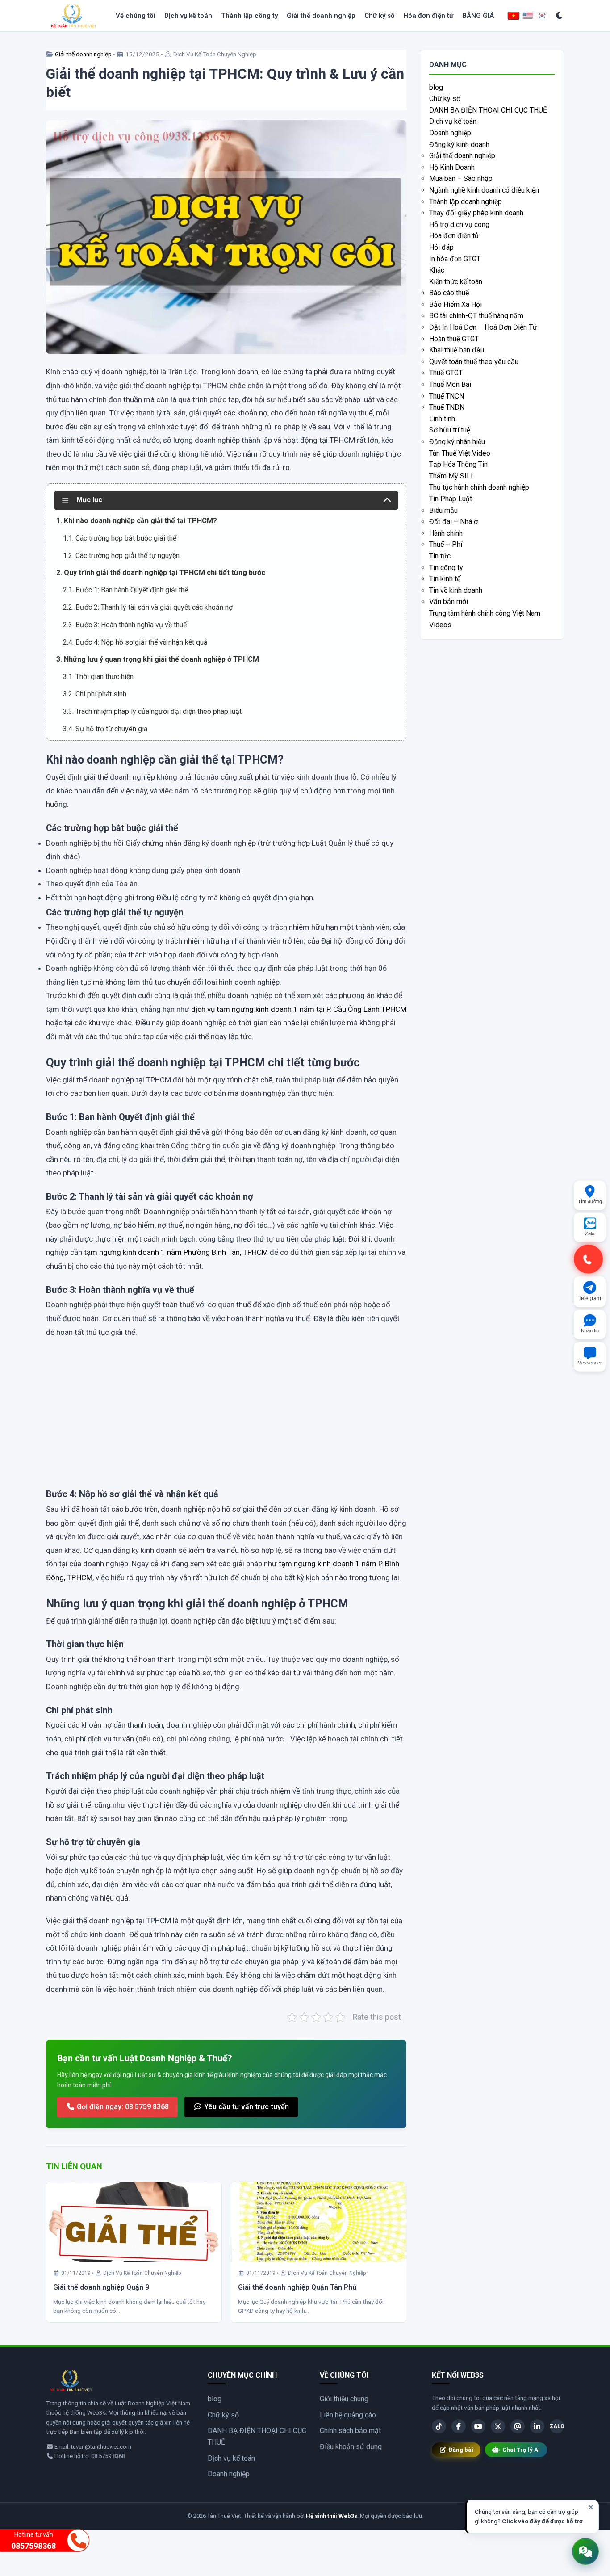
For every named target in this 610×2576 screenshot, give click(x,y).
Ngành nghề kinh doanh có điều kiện (484, 190)
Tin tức (440, 556)
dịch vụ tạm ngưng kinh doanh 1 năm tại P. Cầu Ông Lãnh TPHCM (299, 1009)
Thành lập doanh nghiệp (466, 202)
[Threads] (518, 2426)
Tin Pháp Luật (451, 499)
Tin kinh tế (445, 579)
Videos (440, 625)
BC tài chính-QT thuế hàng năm (476, 316)
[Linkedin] (537, 2426)
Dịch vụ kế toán (188, 16)
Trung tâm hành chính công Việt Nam (485, 613)
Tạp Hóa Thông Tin (458, 464)
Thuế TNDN (447, 407)
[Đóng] (591, 2507)
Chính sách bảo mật (350, 2431)
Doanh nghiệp (450, 133)
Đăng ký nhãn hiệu (457, 442)
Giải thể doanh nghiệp (321, 16)
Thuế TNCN (447, 396)
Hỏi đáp (441, 247)
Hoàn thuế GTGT (454, 339)
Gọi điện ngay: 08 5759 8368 (122, 2107)
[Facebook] (459, 2426)
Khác (437, 270)
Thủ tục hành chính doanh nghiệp (479, 487)
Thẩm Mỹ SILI (451, 476)
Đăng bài (461, 2450)
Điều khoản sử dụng (351, 2447)
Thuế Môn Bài (450, 384)
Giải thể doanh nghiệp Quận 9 (101, 2287)
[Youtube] (478, 2426)
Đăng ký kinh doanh (459, 145)
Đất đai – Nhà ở (453, 522)
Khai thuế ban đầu (457, 350)
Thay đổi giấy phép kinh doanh (476, 213)
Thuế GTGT (446, 373)
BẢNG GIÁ (478, 16)
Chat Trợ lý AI (521, 2450)
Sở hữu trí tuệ (450, 430)
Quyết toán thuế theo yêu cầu (474, 362)
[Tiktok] (439, 2426)
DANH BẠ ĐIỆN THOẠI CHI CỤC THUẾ (488, 110)
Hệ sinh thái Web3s (332, 2516)
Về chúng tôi (136, 16)
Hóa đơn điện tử (428, 16)
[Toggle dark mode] (559, 16)
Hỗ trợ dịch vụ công (459, 224)
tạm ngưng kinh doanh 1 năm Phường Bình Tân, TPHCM (176, 1252)
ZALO (557, 2426)
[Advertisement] (226, 1422)
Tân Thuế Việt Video (460, 453)
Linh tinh (442, 419)
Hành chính (446, 533)
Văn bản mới (449, 602)
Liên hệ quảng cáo (348, 2415)
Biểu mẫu (443, 510)
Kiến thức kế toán (456, 282)
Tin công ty (446, 568)
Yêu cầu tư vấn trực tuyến (246, 2107)
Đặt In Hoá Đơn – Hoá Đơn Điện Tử (483, 327)
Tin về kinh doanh (456, 590)
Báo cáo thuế (449, 293)
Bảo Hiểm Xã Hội (455, 304)
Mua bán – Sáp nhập (461, 178)
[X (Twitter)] (498, 2426)
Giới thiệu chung (344, 2399)
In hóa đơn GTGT (455, 259)
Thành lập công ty (249, 16)
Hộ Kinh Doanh (452, 167)
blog (436, 87)
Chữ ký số (379, 16)
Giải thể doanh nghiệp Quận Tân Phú (297, 2287)
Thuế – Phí (446, 544)
